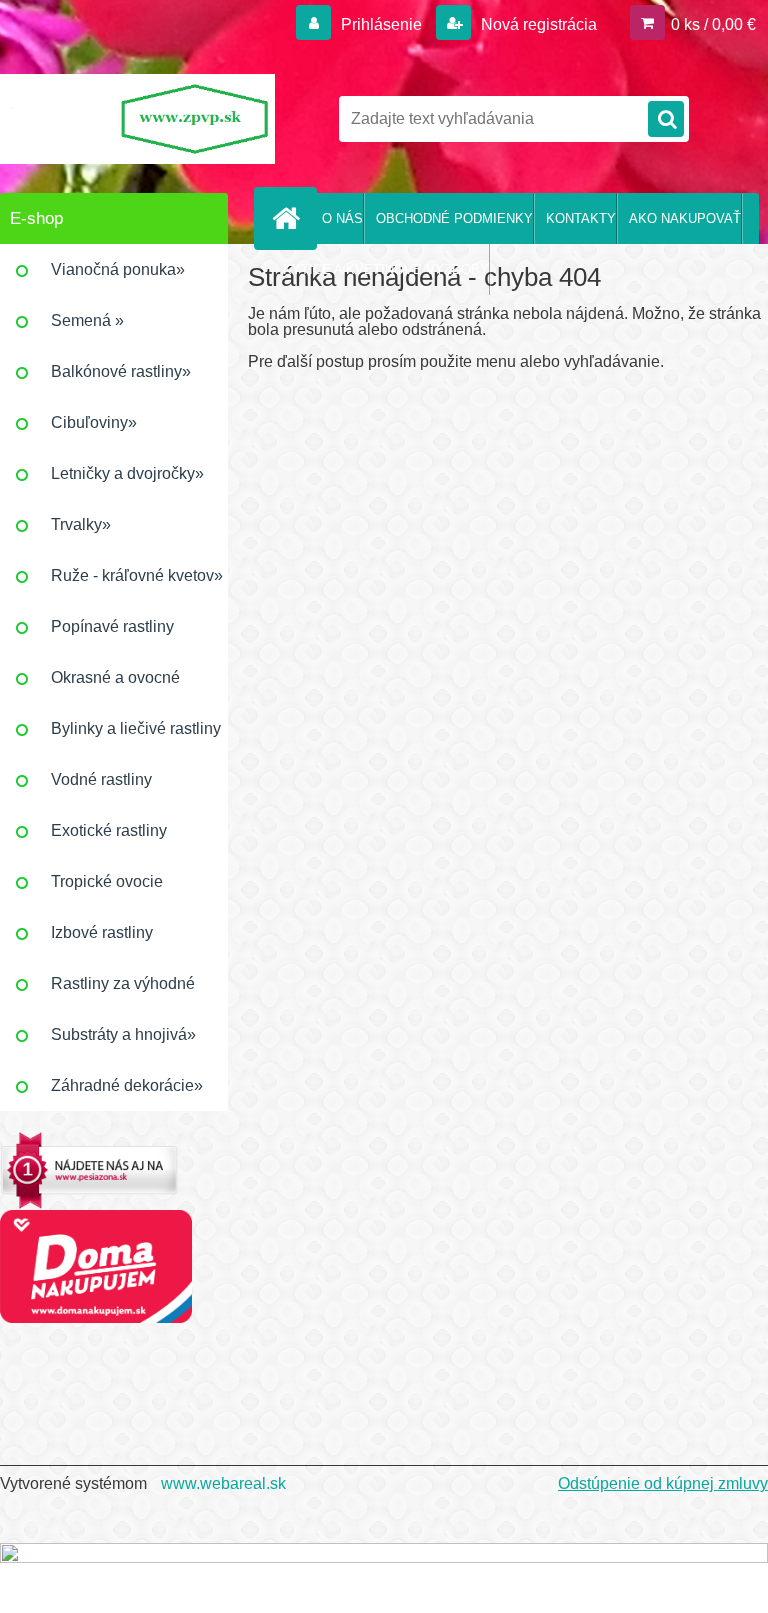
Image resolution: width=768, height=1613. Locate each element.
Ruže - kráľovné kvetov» (137, 575)
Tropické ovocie (107, 881)
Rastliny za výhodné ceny (123, 992)
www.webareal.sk (223, 1483)
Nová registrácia (537, 24)
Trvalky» (81, 524)
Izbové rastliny (102, 932)
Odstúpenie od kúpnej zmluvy (663, 1483)
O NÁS (342, 218)
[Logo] (137, 119)
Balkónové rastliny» (121, 371)
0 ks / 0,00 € (713, 24)
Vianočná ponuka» (118, 269)
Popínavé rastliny (112, 626)
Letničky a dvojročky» (127, 473)
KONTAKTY (581, 218)
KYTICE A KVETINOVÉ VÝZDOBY (386, 269)
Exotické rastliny (109, 830)
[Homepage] (290, 218)
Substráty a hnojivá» (123, 1034)
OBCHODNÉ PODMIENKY (454, 218)
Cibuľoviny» (94, 422)
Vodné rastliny (101, 779)
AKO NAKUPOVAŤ (685, 218)
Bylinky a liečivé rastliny (136, 728)
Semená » (87, 320)
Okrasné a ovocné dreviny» (115, 686)
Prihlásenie (381, 24)
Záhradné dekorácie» (127, 1085)
